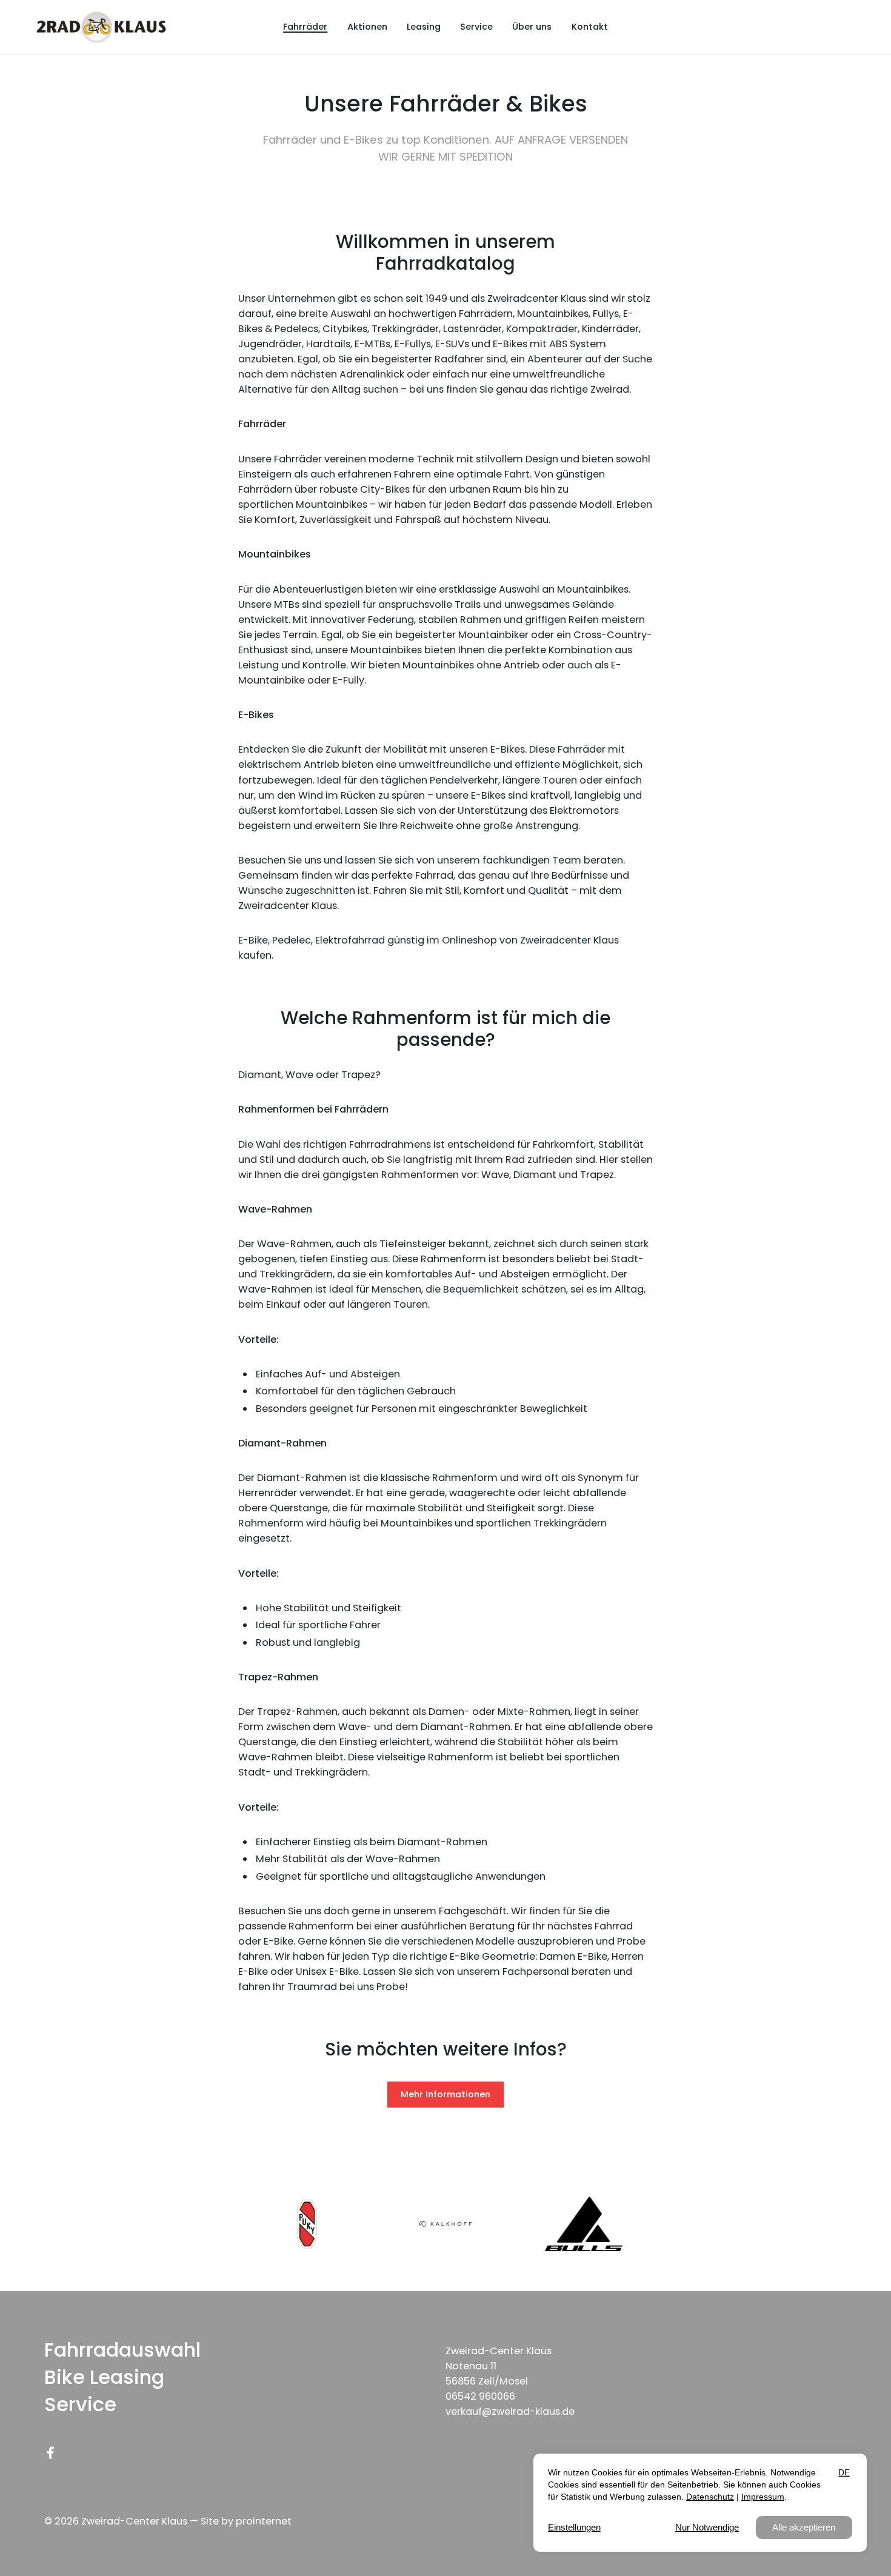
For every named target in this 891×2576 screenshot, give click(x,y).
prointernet (264, 2521)
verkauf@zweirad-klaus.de (510, 2411)
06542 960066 (480, 2396)
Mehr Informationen (446, 2094)
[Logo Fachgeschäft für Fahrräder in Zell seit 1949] (101, 28)
